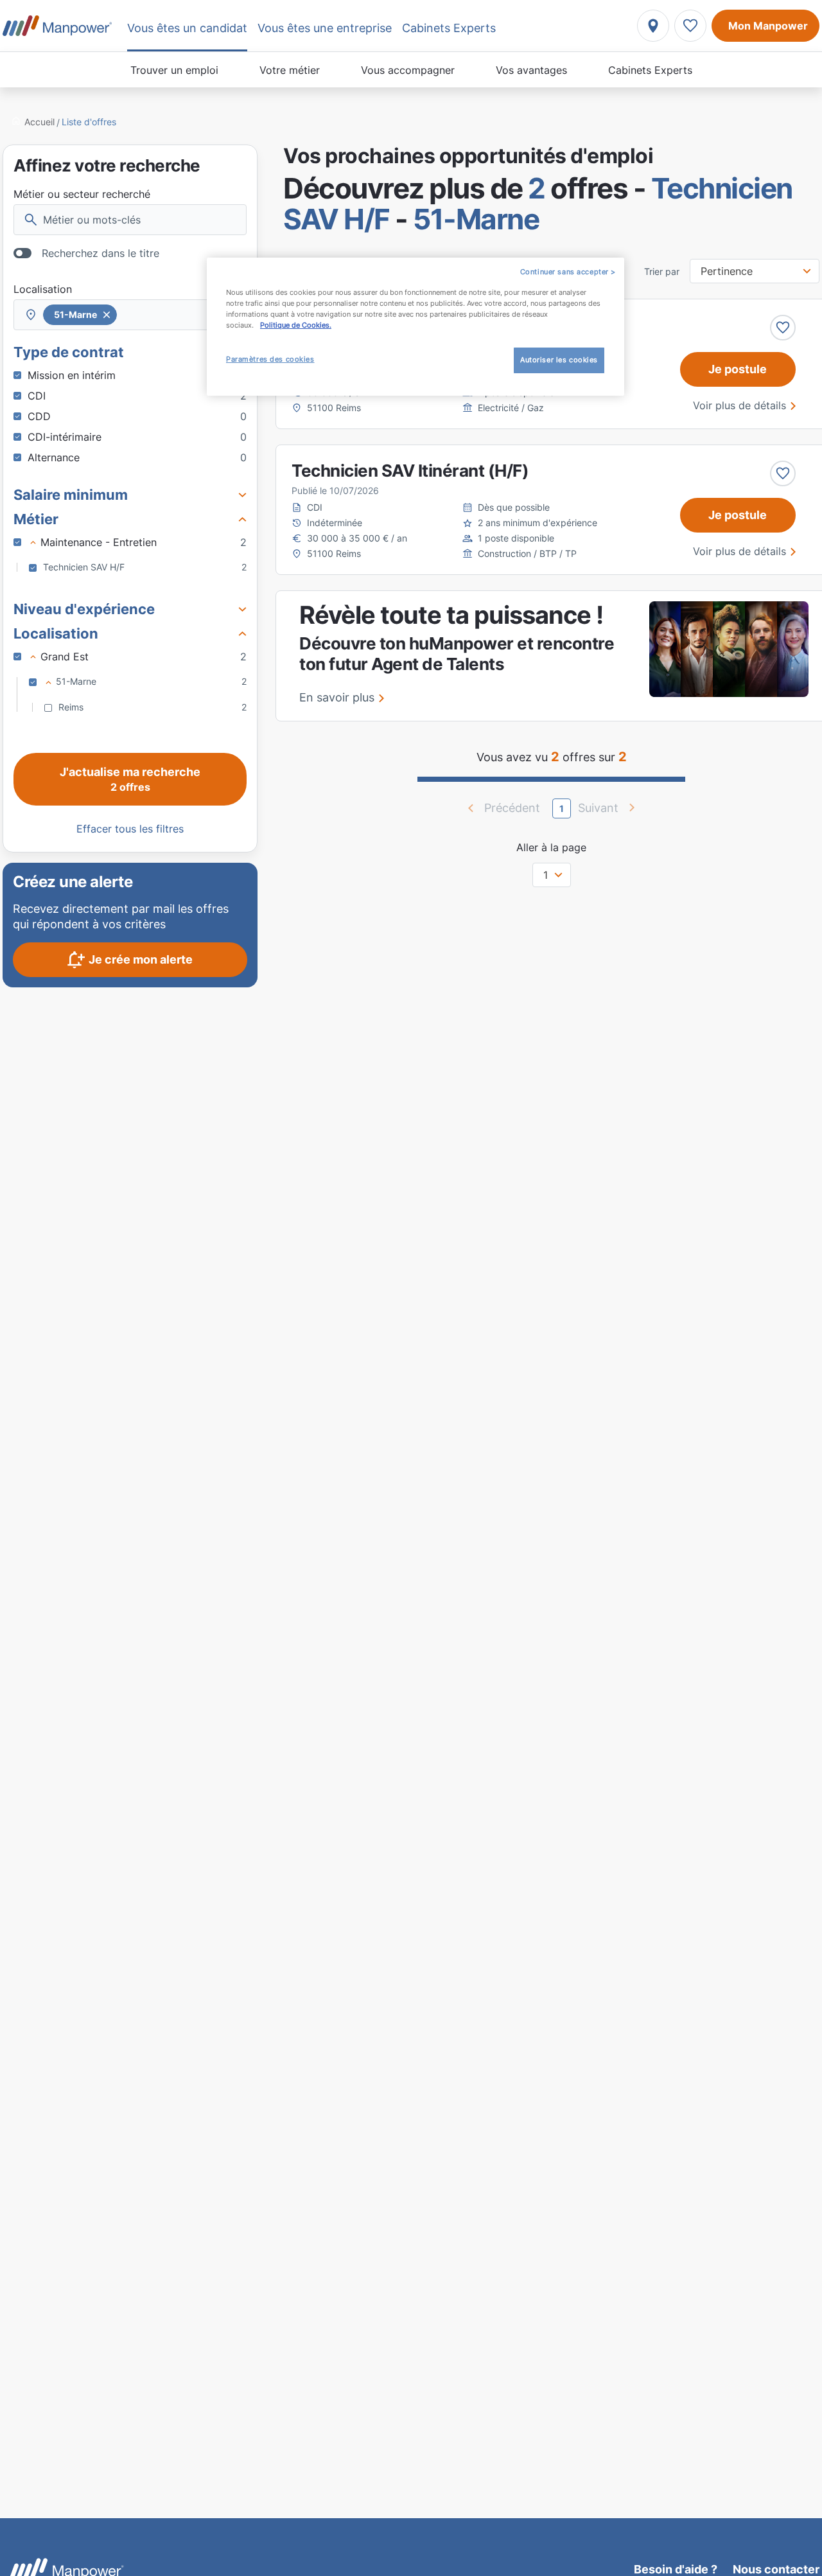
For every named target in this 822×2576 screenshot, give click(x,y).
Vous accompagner (408, 70)
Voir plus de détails (739, 405)
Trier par (662, 272)
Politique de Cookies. (296, 325)
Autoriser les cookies (559, 360)
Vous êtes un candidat (187, 28)
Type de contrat (69, 352)
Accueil (39, 122)
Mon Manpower (768, 26)
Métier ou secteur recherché (82, 194)
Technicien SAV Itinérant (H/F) (410, 471)
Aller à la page (551, 847)
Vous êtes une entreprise (325, 28)
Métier (36, 519)
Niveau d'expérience (84, 609)
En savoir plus (337, 697)
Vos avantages (531, 70)
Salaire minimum (71, 495)
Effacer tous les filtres (130, 829)
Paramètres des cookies (270, 359)
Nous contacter (776, 2569)
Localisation (43, 289)
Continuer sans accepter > (568, 272)
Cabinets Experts (650, 70)
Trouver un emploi (174, 70)
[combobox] (130, 315)
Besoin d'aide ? (676, 2569)
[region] (415, 327)
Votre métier (290, 70)
